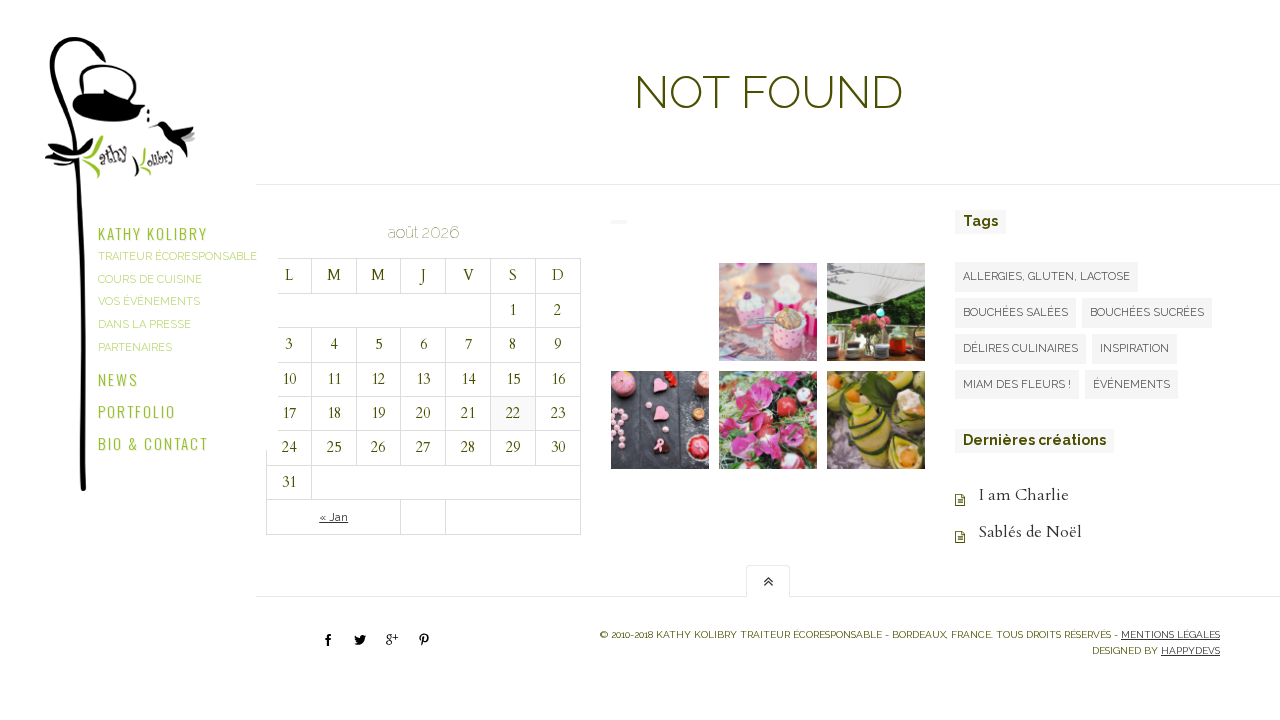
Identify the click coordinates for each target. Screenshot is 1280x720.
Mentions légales (1170, 634)
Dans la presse (144, 324)
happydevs (1190, 650)
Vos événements (149, 301)
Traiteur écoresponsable (177, 256)
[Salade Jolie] (768, 420)
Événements (1131, 384)
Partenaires (135, 347)
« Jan (333, 517)
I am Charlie (1024, 495)
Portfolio (137, 409)
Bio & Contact (153, 441)
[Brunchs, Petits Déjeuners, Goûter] (660, 312)
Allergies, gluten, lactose (1046, 276)
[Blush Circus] (768, 312)
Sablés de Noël (1030, 532)
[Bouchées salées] (876, 420)
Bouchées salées (1015, 312)
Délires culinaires (1020, 348)
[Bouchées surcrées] (660, 420)
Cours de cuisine (150, 279)
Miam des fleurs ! (1017, 384)
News (118, 377)
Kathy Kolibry (153, 231)
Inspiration (1134, 348)
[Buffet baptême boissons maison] (876, 312)
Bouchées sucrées (1147, 312)
